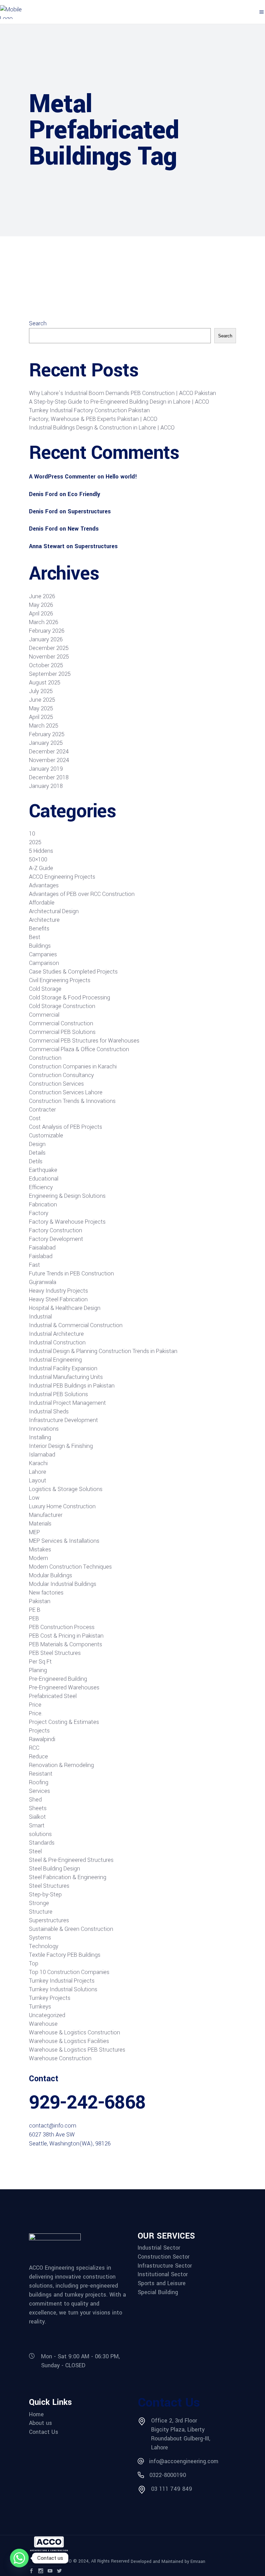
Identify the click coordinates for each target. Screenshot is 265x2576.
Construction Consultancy (61, 1075)
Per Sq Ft (40, 1662)
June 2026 (42, 596)
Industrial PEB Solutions (58, 1394)
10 (32, 834)
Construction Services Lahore (66, 1092)
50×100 (38, 860)
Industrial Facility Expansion (63, 1368)
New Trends (83, 529)
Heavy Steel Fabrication (58, 1299)
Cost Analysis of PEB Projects (66, 1127)
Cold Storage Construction (62, 1006)
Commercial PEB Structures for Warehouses (84, 1041)
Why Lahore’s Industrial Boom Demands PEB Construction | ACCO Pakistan (122, 393)
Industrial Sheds (49, 1412)
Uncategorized (47, 2015)
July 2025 (41, 691)
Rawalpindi (42, 1739)
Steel (35, 1851)
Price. (36, 1713)
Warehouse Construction (60, 2058)
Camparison (44, 963)
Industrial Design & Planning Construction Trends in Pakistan (103, 1351)
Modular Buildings (51, 1575)
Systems (40, 1938)
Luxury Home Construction (62, 1506)
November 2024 (49, 760)
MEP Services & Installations (64, 1541)
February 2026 (47, 631)
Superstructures (89, 511)
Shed (35, 1800)
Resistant (41, 1774)
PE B (35, 1610)
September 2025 (50, 674)
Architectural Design (54, 911)
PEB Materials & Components (66, 1644)
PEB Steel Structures (55, 1653)
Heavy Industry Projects (58, 1291)
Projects (39, 1731)
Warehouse (43, 2024)
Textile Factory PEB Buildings (65, 1955)
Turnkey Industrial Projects (62, 1981)
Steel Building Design (55, 1869)
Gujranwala (43, 1282)
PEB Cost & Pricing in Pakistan (66, 1636)
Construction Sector (164, 2257)
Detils (36, 1161)
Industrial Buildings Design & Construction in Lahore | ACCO (102, 428)
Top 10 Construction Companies (69, 1972)
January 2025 (46, 743)
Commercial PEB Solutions (62, 1032)
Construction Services (56, 1084)
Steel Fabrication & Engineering (68, 1877)
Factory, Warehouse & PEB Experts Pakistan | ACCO (93, 419)
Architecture (44, 920)
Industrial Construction (57, 1343)
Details (37, 1153)
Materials (40, 1524)
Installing (40, 1437)
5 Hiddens (41, 851)
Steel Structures (49, 1886)
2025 (35, 842)
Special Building (158, 2292)
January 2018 (46, 786)
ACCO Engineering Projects (62, 877)
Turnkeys (40, 2007)
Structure (41, 1912)
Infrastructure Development (63, 1420)
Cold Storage (45, 989)
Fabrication (43, 1205)
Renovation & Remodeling (61, 1765)
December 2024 (49, 752)
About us (41, 2423)
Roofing (39, 1782)
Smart (37, 1825)
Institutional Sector (163, 2274)
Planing (38, 1670)
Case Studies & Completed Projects (73, 972)
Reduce (38, 1756)
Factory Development (56, 1239)
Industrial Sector (159, 2248)
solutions (40, 1834)
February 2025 (47, 734)
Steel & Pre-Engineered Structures (71, 1860)
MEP (35, 1532)
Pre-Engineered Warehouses (64, 1687)
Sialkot (37, 1817)
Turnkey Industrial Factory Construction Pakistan (89, 410)
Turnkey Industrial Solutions (63, 1989)
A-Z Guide (41, 868)
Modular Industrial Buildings (63, 1584)
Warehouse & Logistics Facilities (69, 2041)
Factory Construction (56, 1230)
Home (36, 2415)
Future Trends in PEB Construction (71, 1274)
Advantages (44, 885)
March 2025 (44, 726)
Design (37, 1144)
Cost (35, 1118)
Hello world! (121, 477)
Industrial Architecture (56, 1334)
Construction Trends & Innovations (72, 1101)
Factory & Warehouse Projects (67, 1222)
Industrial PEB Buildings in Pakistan (72, 1386)
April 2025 (41, 717)
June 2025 (42, 700)
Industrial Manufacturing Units (66, 1377)
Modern (38, 1558)
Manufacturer (46, 1515)
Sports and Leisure (162, 2283)
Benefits (39, 929)
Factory (39, 1213)
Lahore (38, 1472)
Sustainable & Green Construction (71, 1929)
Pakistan (40, 1601)
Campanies (43, 954)
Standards (42, 1843)
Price (35, 1705)
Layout (38, 1481)
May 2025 (41, 708)
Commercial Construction (61, 1023)
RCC (34, 1748)
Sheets (38, 1808)
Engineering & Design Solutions (67, 1196)
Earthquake (43, 1170)
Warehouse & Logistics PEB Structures (77, 2050)
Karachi (38, 1463)
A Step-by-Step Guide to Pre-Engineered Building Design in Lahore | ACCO (119, 402)
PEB (34, 1618)
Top (34, 1963)
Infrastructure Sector (165, 2266)
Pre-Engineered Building (58, 1679)
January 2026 (46, 639)
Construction (45, 1058)
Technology (44, 1946)
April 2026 (41, 614)
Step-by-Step (45, 1894)
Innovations (44, 1429)
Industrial (40, 1317)
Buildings (40, 946)
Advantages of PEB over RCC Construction (82, 894)
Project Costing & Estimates (64, 1722)
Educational (44, 1179)
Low (34, 1498)
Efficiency (41, 1187)
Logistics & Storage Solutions (66, 1489)
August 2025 (45, 683)
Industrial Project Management (67, 1403)
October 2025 (46, 665)
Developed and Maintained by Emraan (168, 2562)
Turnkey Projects (50, 1998)
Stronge (39, 1903)
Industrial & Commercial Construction (76, 1325)
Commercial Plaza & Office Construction (79, 1049)
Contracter (42, 1110)
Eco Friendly (84, 494)
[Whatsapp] (19, 2558)
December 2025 (49, 648)
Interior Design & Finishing (61, 1446)
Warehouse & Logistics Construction (75, 2032)
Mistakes (40, 1549)
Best (35, 937)
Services (40, 1791)
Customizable (46, 1136)
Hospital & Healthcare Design (65, 1308)
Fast (35, 1265)
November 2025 (49, 657)
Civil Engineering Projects (60, 980)
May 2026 (41, 605)
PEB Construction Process (62, 1627)
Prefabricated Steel (53, 1696)
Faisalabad (42, 1248)
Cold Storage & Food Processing (70, 998)
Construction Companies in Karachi (73, 1067)
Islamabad (42, 1455)
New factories (46, 1593)
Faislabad (41, 1256)
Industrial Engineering (55, 1360)
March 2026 (44, 622)
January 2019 (46, 769)
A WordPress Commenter (62, 477)
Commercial (44, 1015)
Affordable (42, 903)
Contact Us (44, 2432)
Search (38, 323)
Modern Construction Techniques (70, 1567)
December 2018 (49, 777)
